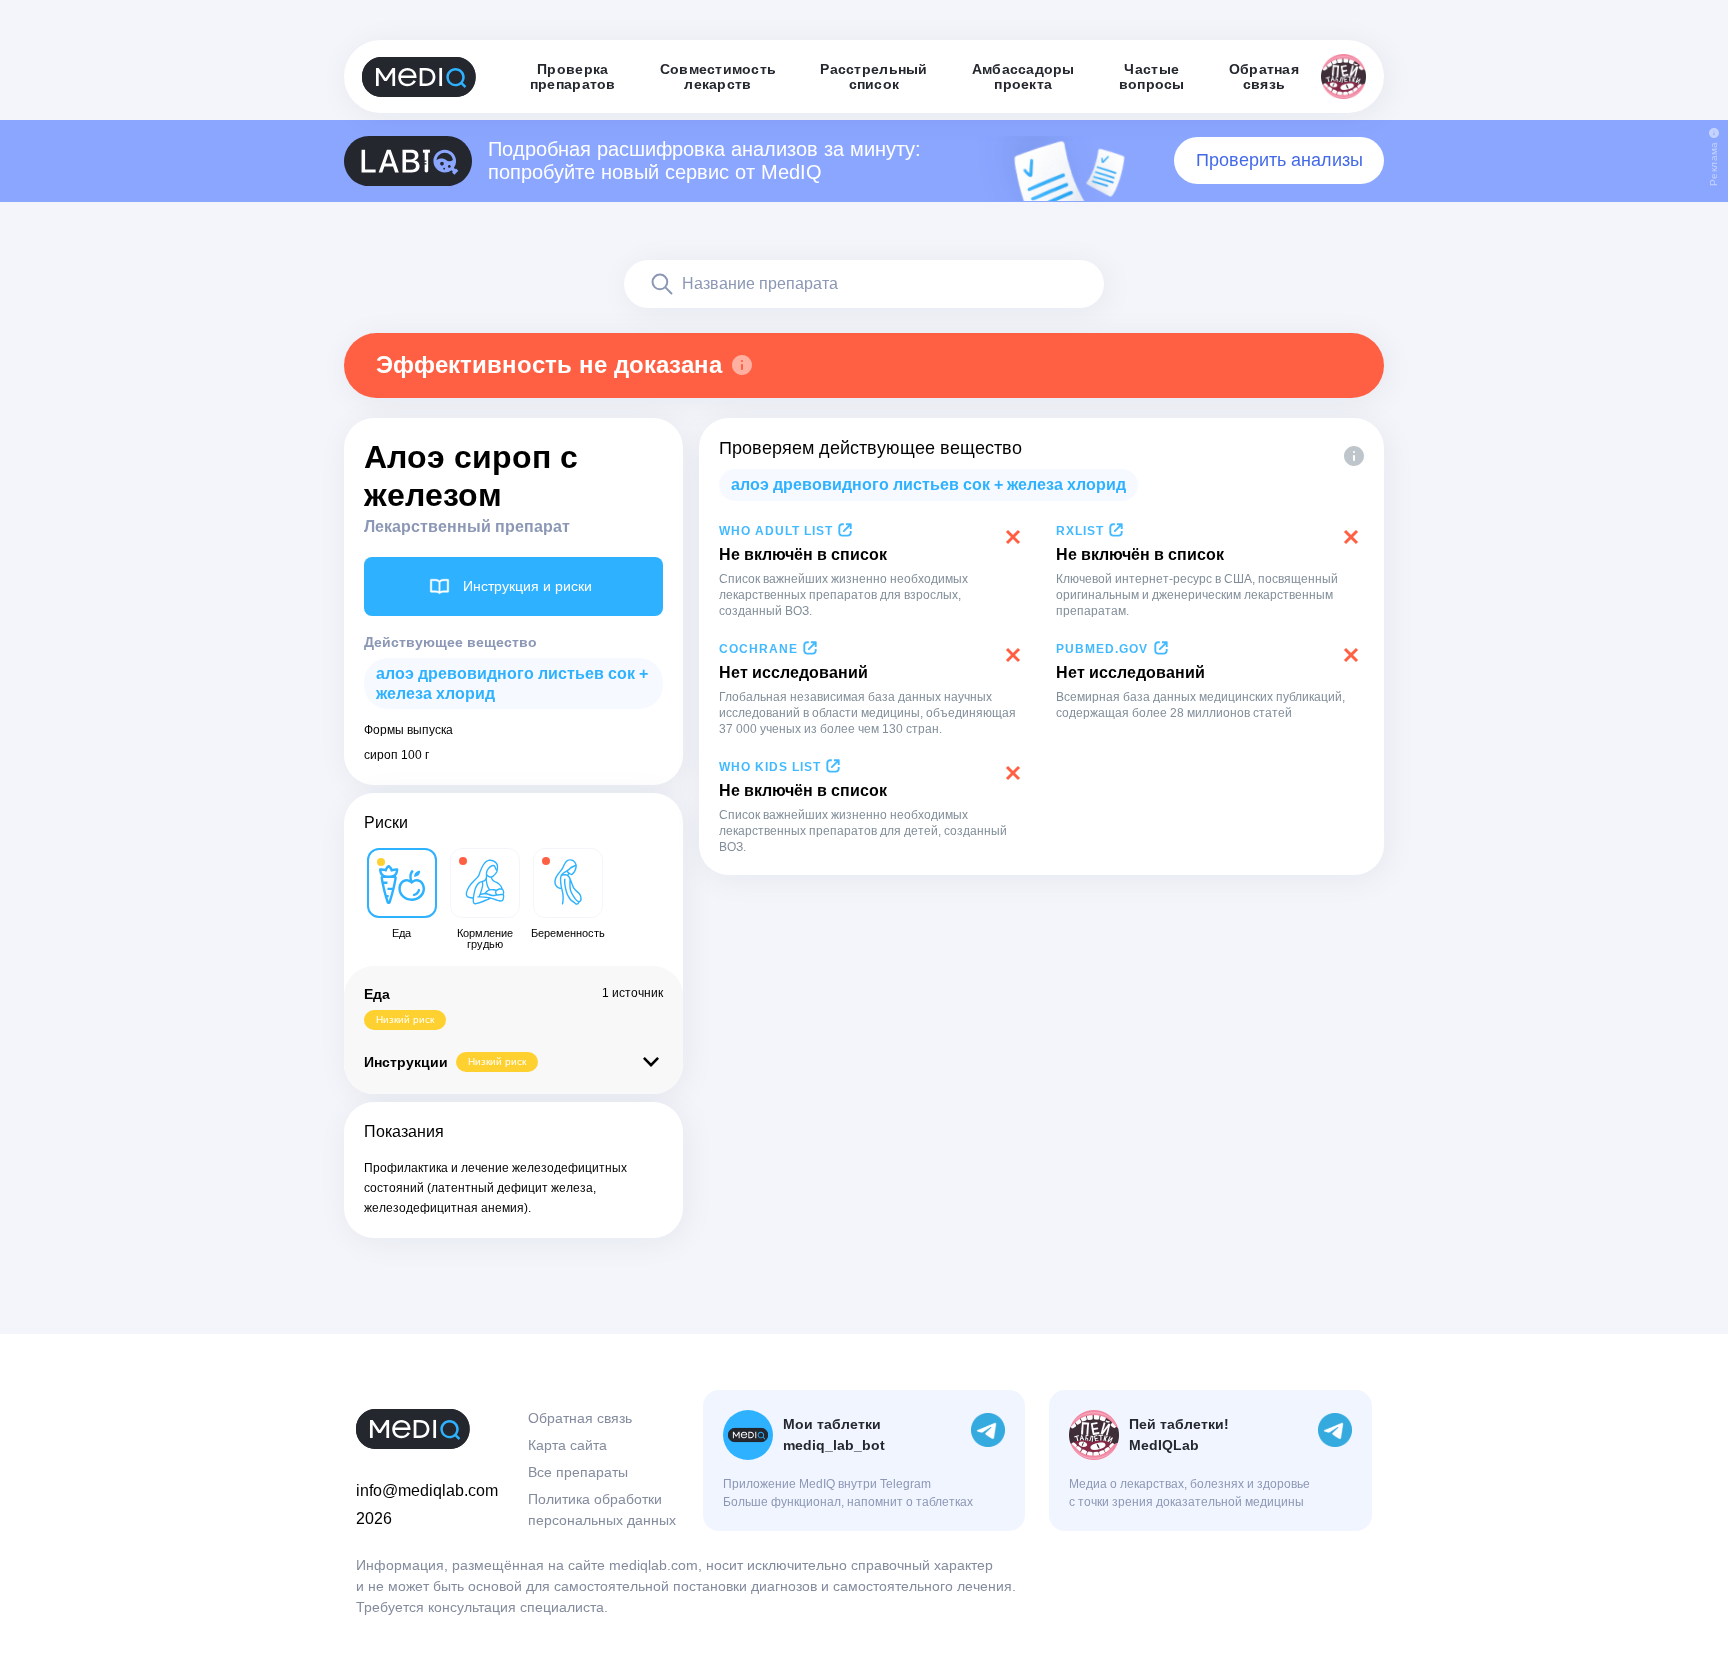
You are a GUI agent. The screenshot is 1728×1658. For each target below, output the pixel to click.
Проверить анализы (1279, 160)
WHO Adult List (776, 531)
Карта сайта (567, 1445)
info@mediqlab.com (427, 1490)
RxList (1080, 531)
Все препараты (578, 1472)
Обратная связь (580, 1418)
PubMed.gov (1102, 649)
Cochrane (758, 649)
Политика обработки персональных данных (602, 1509)
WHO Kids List (770, 767)
